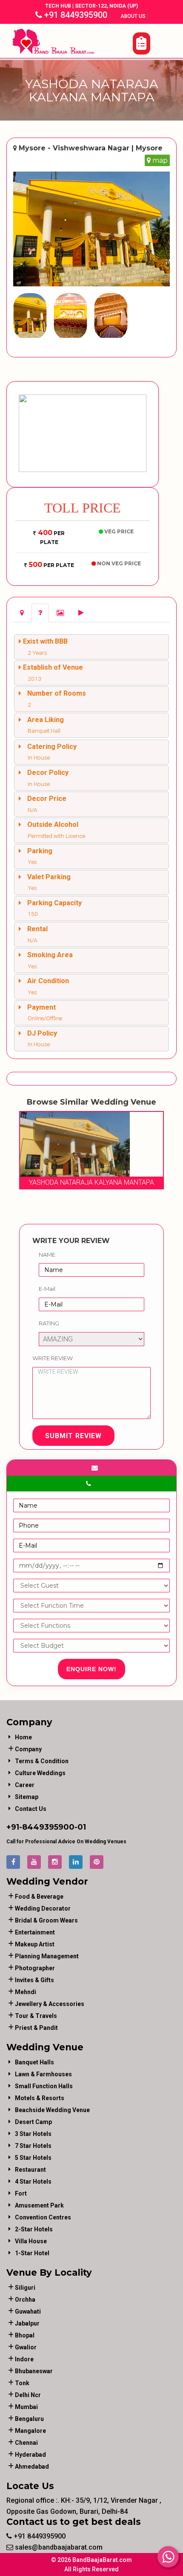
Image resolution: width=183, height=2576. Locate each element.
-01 (80, 1827)
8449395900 (48, 1827)
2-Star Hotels (34, 2229)
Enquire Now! (91, 1669)
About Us (134, 16)
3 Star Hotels (33, 2134)
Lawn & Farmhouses (43, 2074)
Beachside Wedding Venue (52, 2110)
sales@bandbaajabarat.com (58, 2547)
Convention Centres (43, 2217)
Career (25, 1785)
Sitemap (27, 1797)
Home (23, 1737)
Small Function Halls (44, 2086)
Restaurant (30, 2170)
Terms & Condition (42, 1761)
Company (28, 1749)
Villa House (31, 2241)
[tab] (22, 613)
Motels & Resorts (40, 2098)
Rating (49, 1323)
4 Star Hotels (33, 2182)
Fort (21, 2193)
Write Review (53, 1358)
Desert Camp (33, 2122)
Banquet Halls (34, 2062)
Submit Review (73, 1436)
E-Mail (47, 1289)
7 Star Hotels (33, 2146)
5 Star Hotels (33, 2158)
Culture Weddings (40, 1773)
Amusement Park (39, 2205)
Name (47, 1255)
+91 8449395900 (75, 15)
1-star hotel (32, 2253)
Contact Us (31, 1809)
